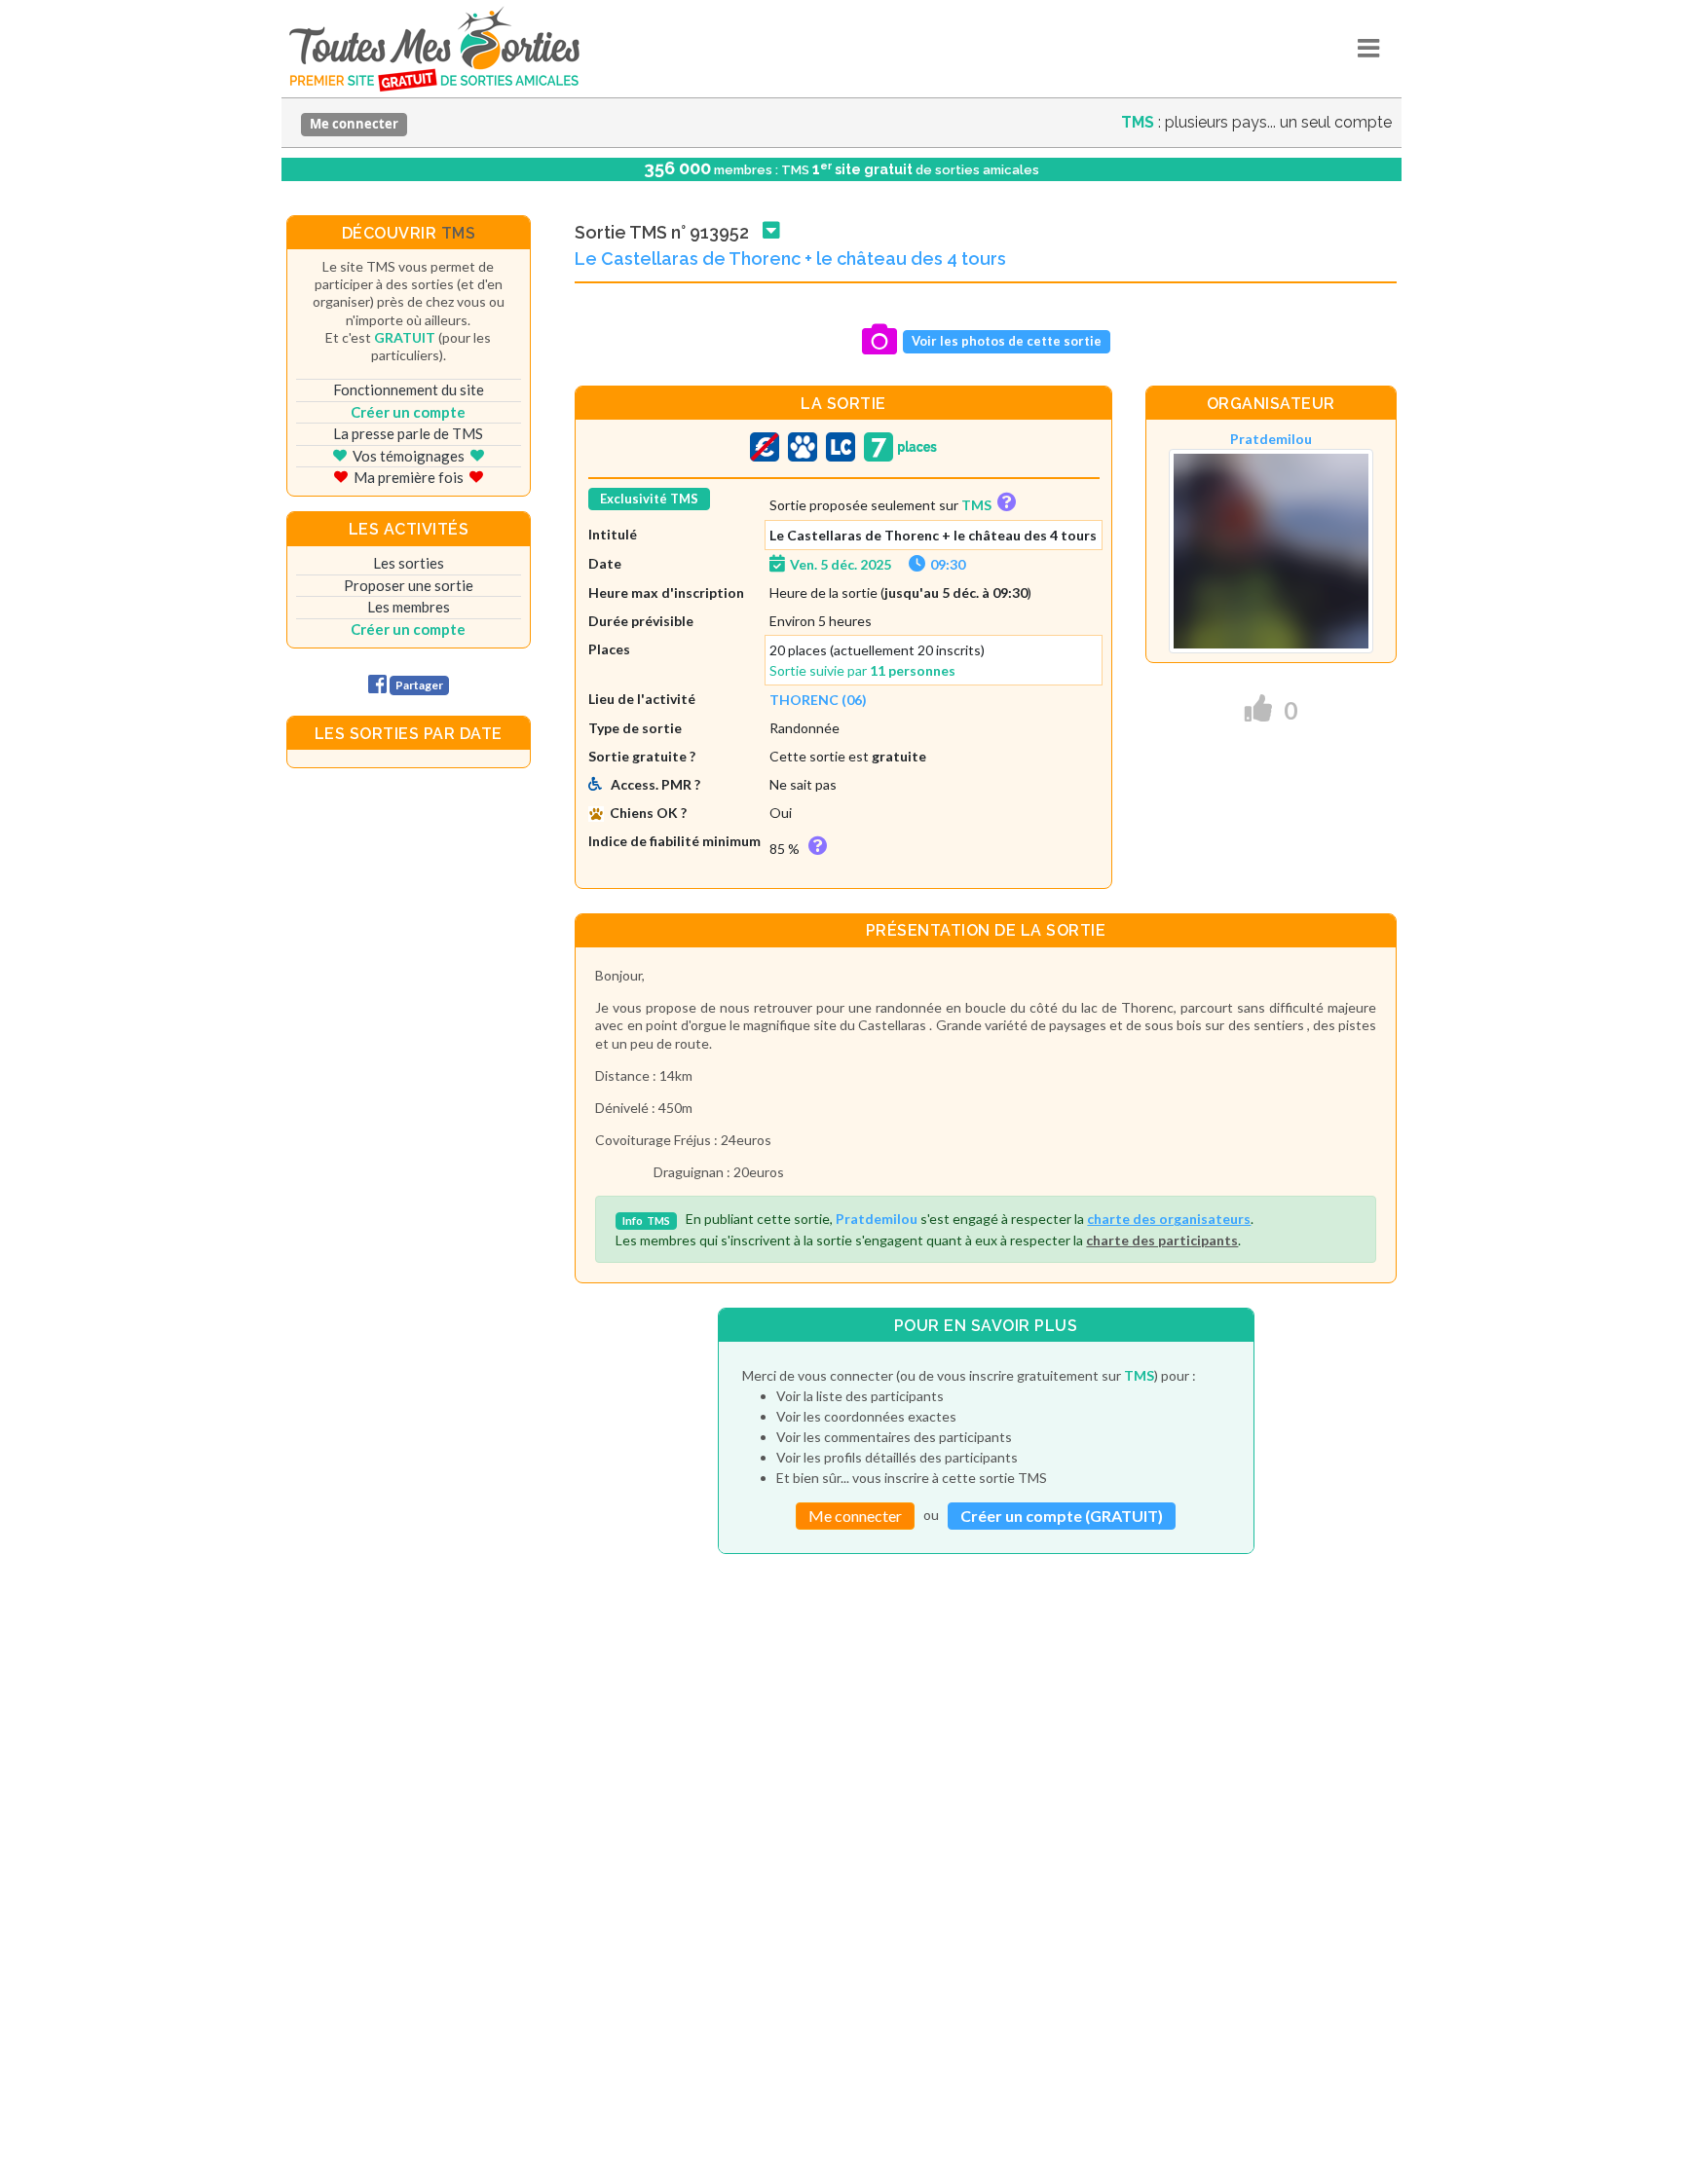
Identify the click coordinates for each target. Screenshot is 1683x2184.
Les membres (409, 607)
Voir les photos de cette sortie (1007, 341)
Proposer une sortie (409, 585)
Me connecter (354, 124)
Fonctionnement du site (409, 389)
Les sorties (409, 563)
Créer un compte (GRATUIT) (1062, 1516)
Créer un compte (408, 412)
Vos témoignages (409, 456)
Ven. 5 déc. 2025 (841, 564)
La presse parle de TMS (408, 433)
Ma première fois (409, 477)
